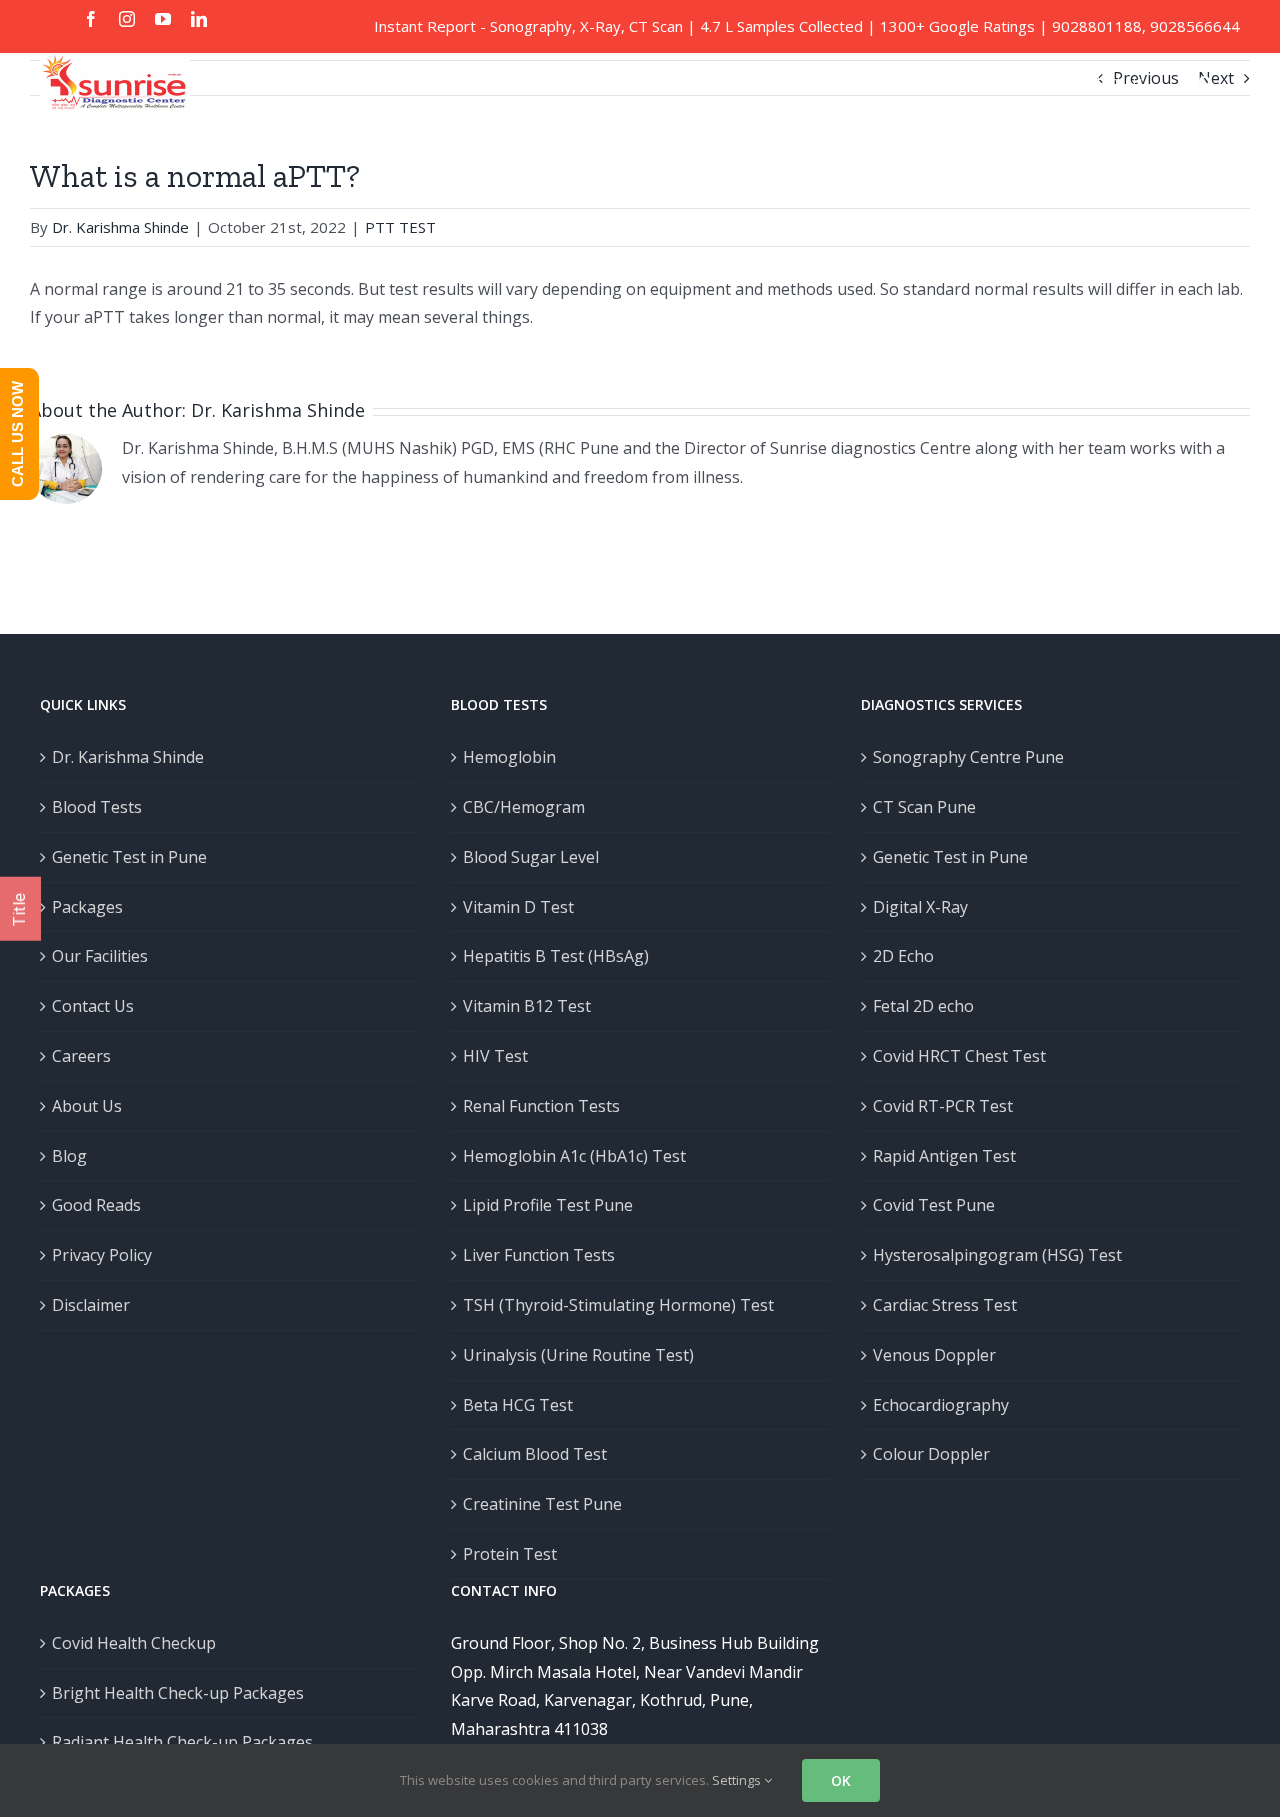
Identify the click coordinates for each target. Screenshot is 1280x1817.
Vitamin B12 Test (527, 1006)
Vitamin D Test (518, 907)
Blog (69, 1156)
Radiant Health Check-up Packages (182, 1742)
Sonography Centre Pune (968, 757)
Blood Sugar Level (531, 857)
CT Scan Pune (924, 807)
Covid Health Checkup (134, 1643)
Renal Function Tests (541, 1106)
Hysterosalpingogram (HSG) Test (997, 1255)
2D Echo (903, 956)
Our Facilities (100, 956)
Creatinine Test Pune (542, 1504)
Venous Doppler (934, 1355)
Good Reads (96, 1205)
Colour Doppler (931, 1454)
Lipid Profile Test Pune (548, 1205)
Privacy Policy (102, 1255)
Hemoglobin (509, 757)
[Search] (1205, 82)
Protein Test (510, 1554)
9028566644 (1195, 26)
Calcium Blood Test (535, 1454)
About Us (87, 1106)
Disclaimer (91, 1305)
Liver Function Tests (539, 1255)
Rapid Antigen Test (944, 1156)
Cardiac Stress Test (945, 1305)
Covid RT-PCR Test (943, 1106)
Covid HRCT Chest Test (959, 1056)
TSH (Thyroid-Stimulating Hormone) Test (618, 1305)
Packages (87, 907)
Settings (738, 1780)
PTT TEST (400, 227)
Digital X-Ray (920, 907)
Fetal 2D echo (923, 1006)
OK (841, 1780)
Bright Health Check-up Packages (178, 1693)
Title (19, 909)
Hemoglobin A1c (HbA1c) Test (574, 1156)
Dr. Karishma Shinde (120, 227)
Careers (81, 1056)
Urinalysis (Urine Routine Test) (578, 1355)
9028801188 (1097, 26)
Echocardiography (941, 1405)
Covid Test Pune (934, 1205)
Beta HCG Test (518, 1405)
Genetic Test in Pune (129, 857)
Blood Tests (97, 807)
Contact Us (93, 1006)
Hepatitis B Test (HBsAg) (556, 956)
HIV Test (495, 1056)
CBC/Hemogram (524, 807)
